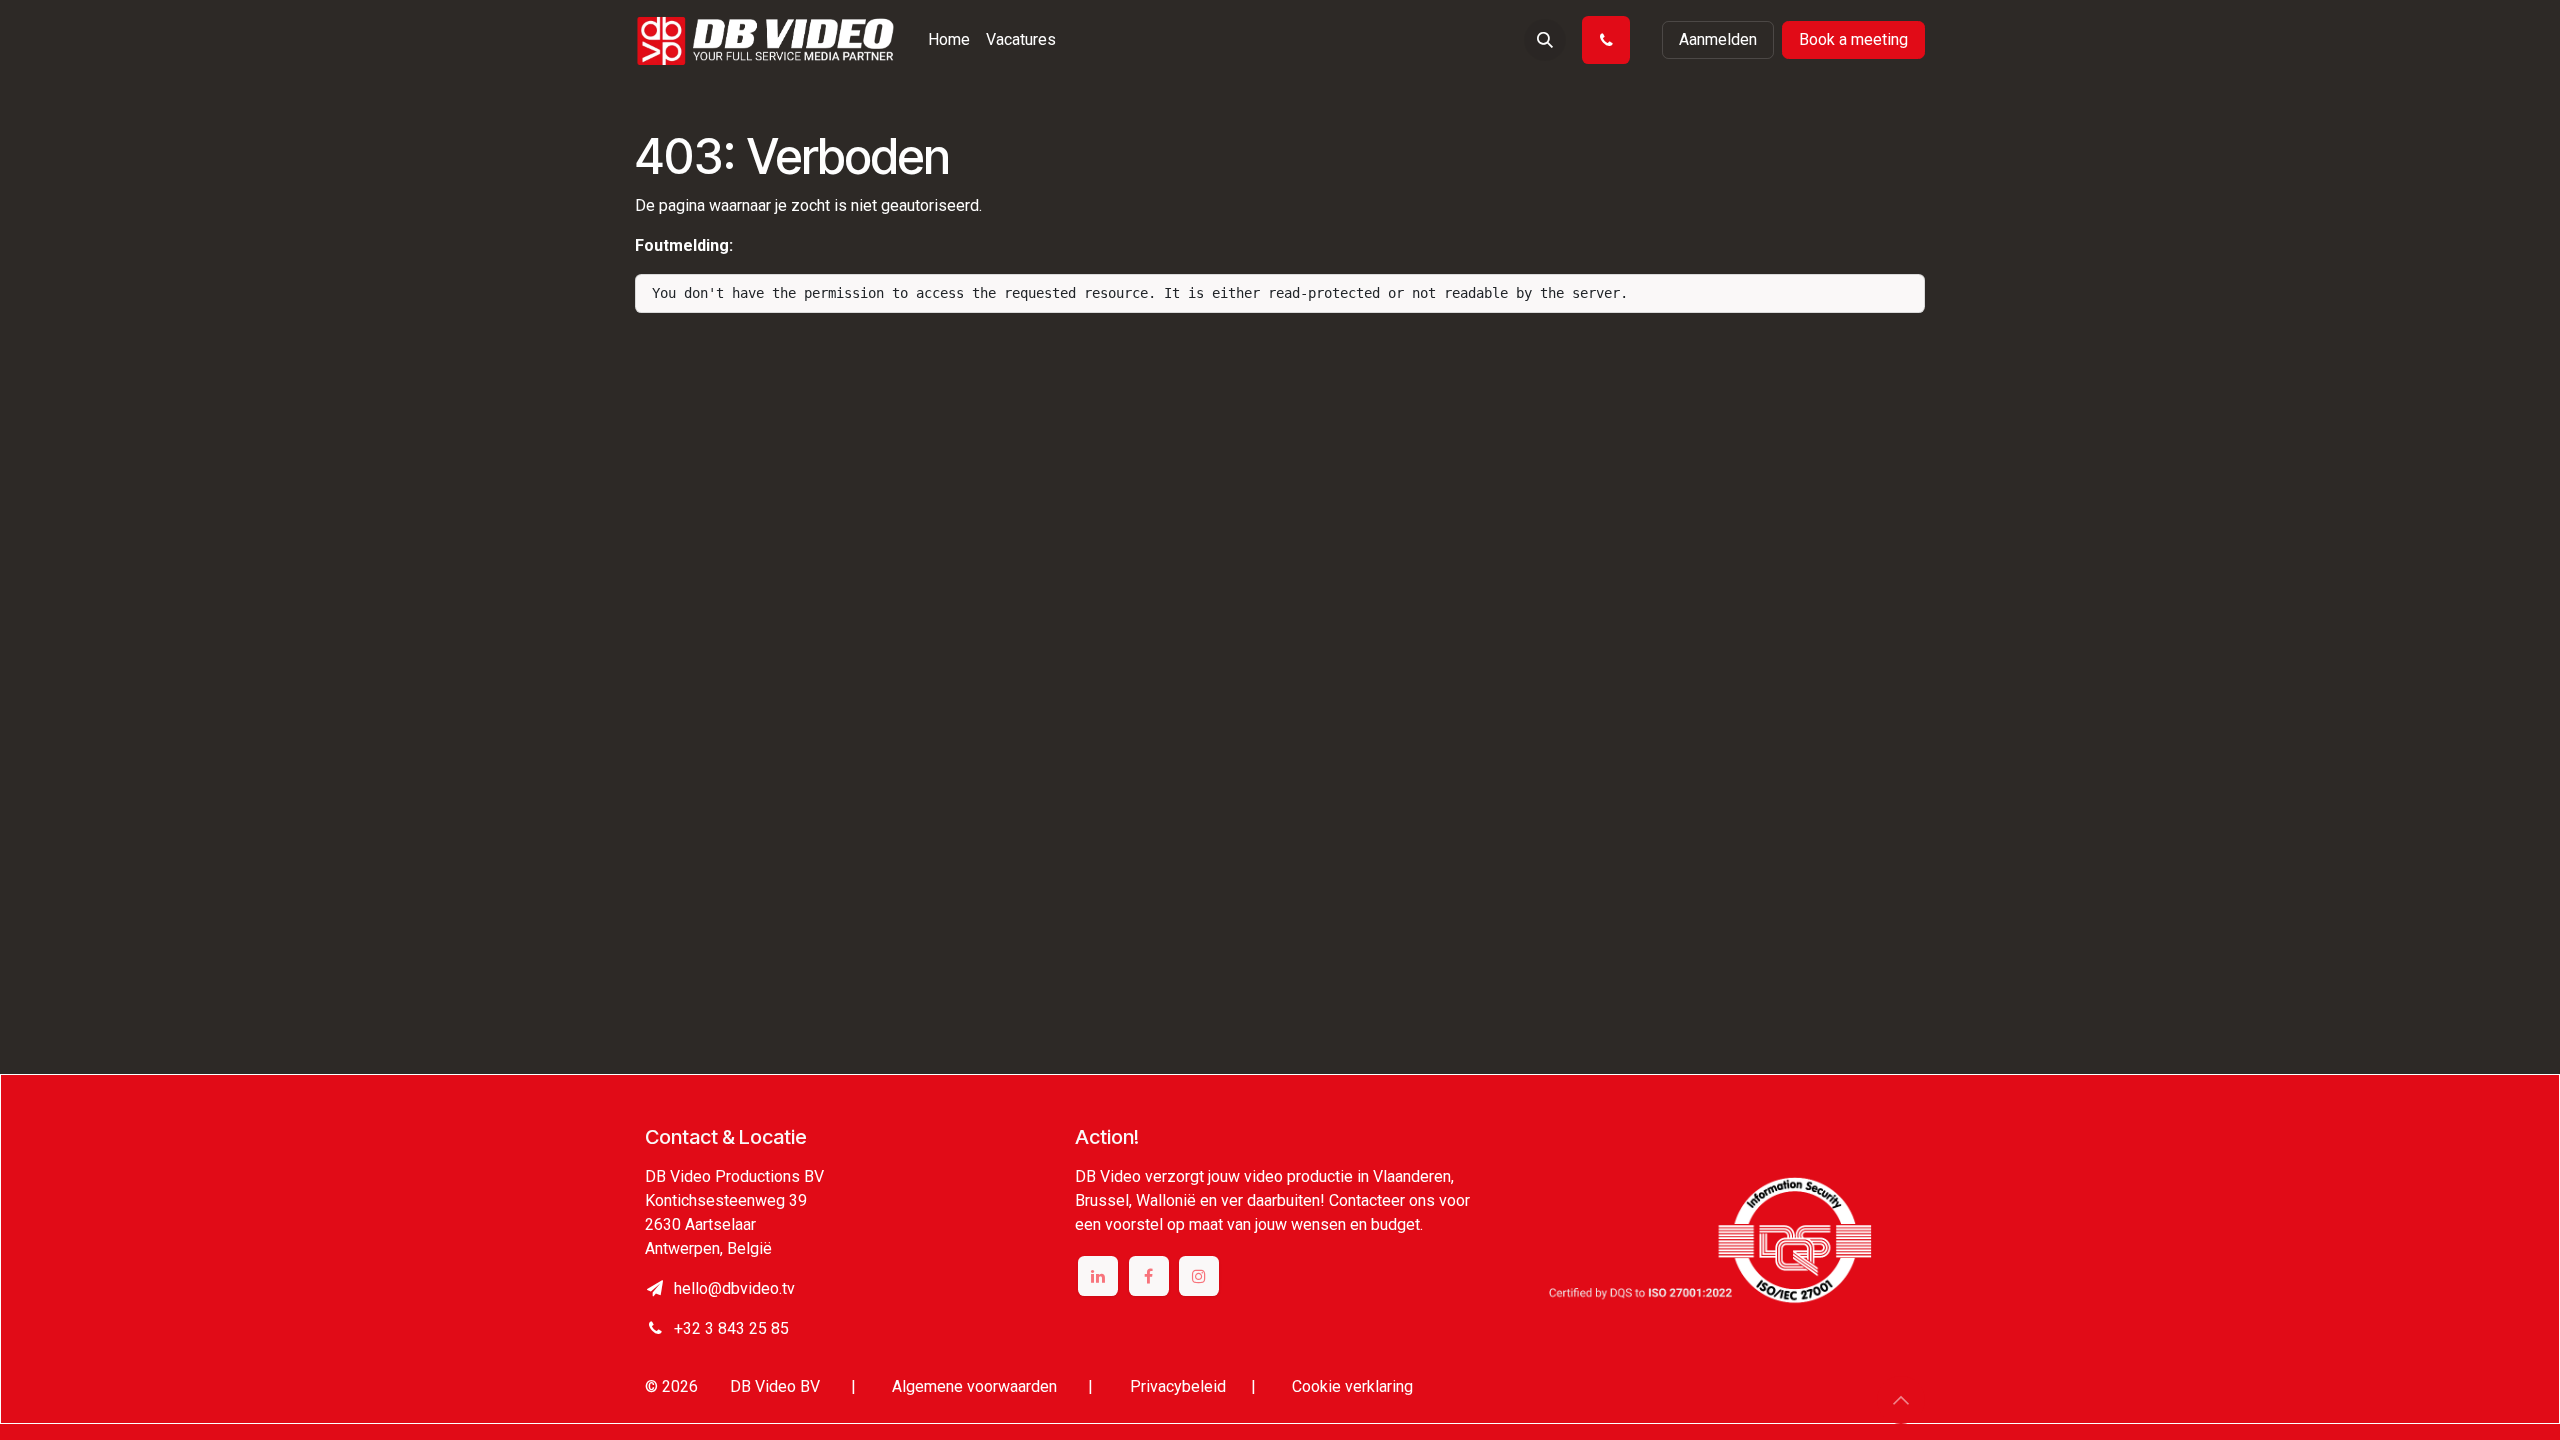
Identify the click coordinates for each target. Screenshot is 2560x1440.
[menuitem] (949, 40)
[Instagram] (1199, 1276)
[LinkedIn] (1098, 1276)
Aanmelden (1718, 39)
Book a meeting (1853, 39)
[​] (1610, 40)
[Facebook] (1149, 1276)
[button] (1545, 40)
